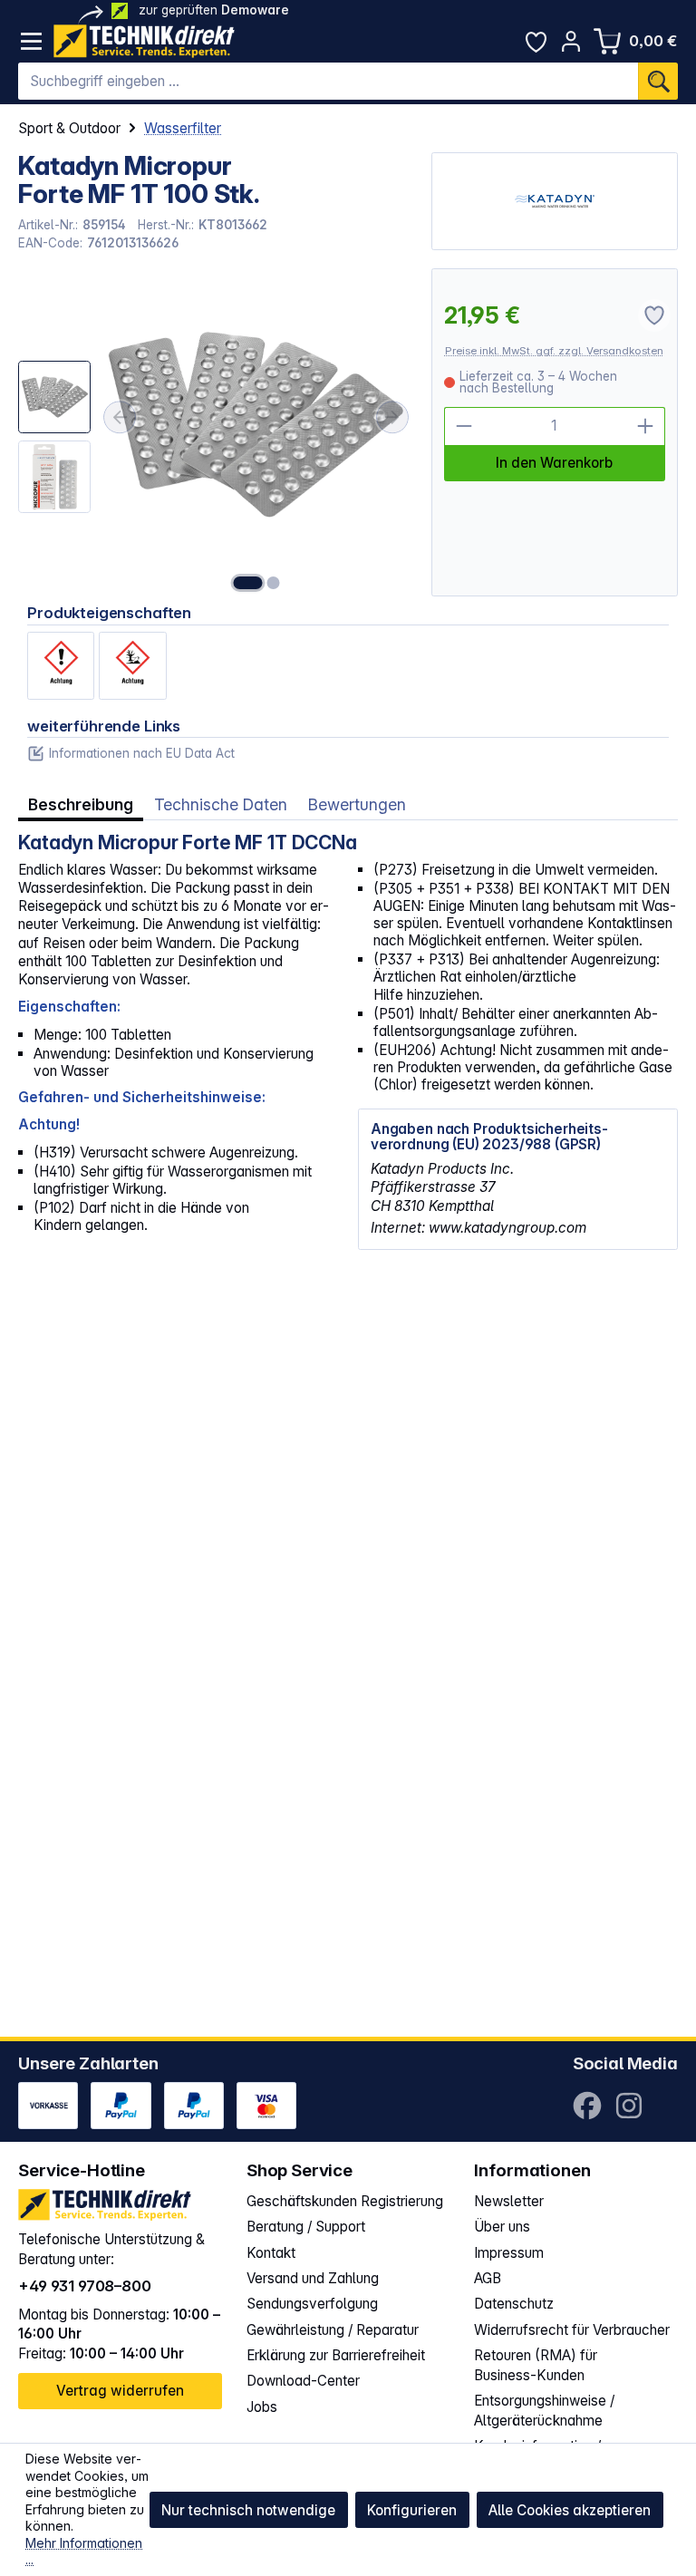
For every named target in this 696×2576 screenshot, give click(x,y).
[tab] (81, 805)
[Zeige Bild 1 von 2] (247, 583)
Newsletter (509, 2201)
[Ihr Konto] (571, 41)
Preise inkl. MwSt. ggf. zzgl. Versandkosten (554, 351)
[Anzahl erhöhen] (646, 426)
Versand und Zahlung (313, 2278)
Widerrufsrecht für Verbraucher (572, 2330)
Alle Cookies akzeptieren (570, 2510)
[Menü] (31, 41)
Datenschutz (514, 2304)
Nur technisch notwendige (248, 2510)
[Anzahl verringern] (464, 426)
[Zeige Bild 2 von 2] (273, 583)
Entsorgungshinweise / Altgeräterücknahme (544, 2411)
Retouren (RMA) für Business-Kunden (536, 2365)
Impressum (509, 2253)
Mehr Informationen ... (84, 2552)
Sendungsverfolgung (312, 2304)
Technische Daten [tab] (221, 804)
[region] (215, 432)
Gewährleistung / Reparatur (333, 2330)
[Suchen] (658, 82)
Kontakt (271, 2253)
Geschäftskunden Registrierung (345, 2201)
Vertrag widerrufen (120, 2391)
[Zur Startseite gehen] (144, 41)
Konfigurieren (412, 2510)
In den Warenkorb (554, 463)
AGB (488, 2278)
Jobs (262, 2407)
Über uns (502, 2227)
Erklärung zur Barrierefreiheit (336, 2355)
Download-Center (303, 2381)
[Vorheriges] (120, 417)
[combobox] (328, 82)
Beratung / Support (306, 2227)
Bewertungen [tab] (357, 804)
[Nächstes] (392, 417)
